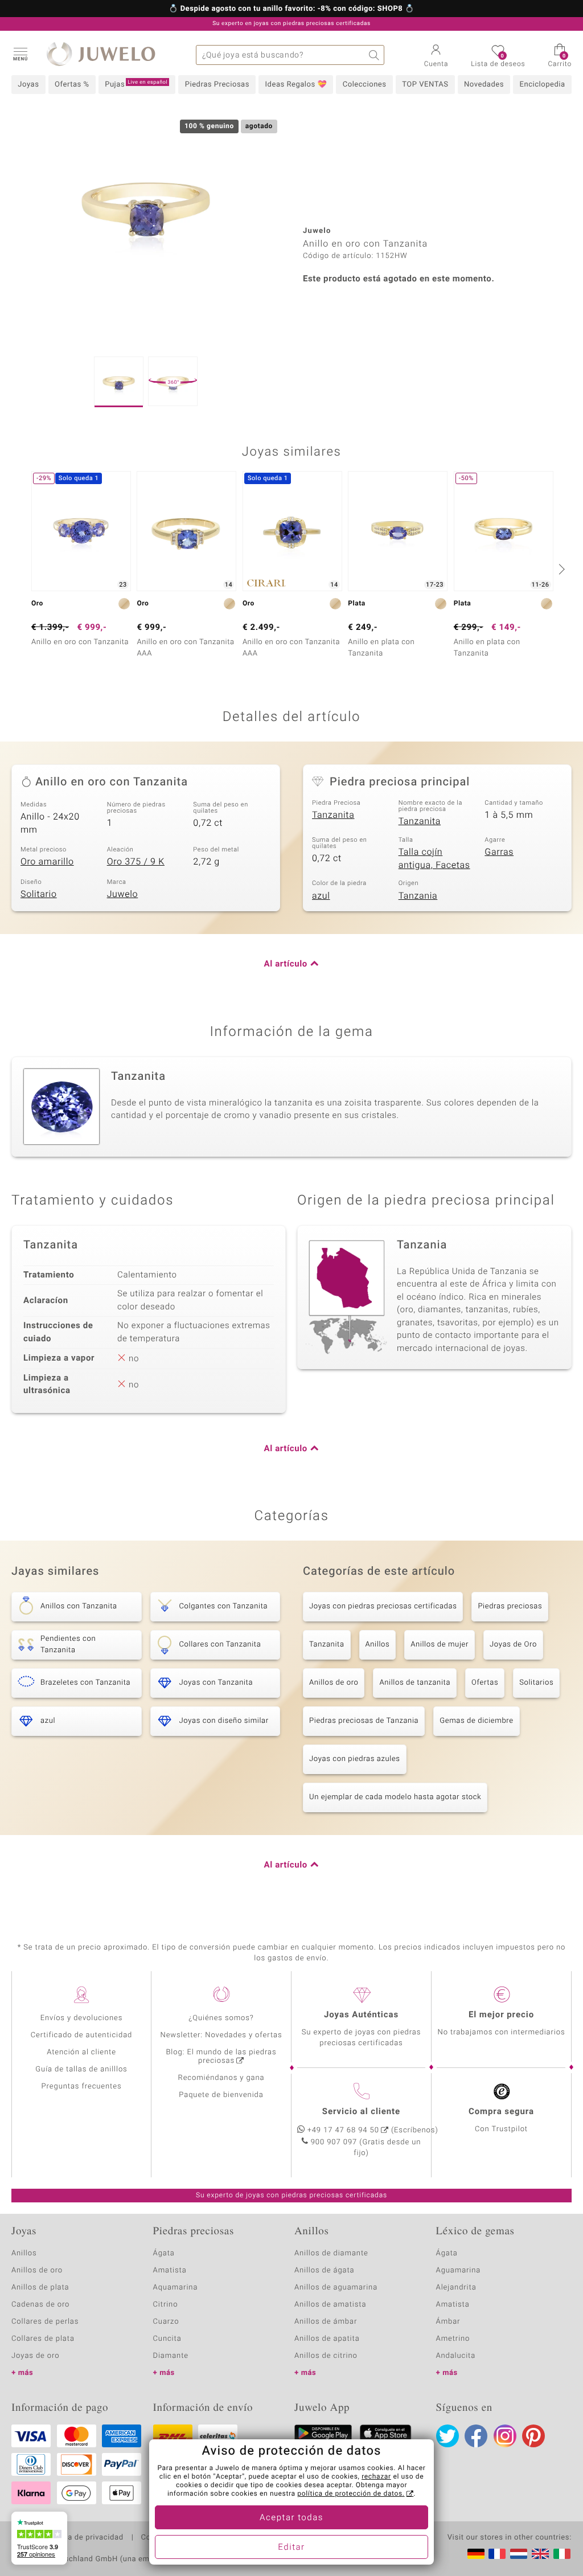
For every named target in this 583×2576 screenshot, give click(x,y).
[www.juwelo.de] (476, 2554)
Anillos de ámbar (326, 2322)
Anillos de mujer (440, 1645)
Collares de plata (43, 2339)
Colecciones (365, 85)
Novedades (484, 85)
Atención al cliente (81, 2052)
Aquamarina (176, 2288)
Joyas (28, 85)
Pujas (136, 84)
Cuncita (167, 2339)
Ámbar (448, 2322)
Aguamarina (459, 2270)
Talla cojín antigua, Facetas (434, 859)
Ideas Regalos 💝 (296, 85)
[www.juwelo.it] (562, 2554)
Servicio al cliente (361, 2112)
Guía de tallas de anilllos (81, 2069)
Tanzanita (333, 815)
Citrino (166, 2305)
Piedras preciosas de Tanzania (364, 1721)
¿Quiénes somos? (221, 2018)
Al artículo (286, 964)
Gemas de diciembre (477, 1721)
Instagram (505, 2436)
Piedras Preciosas (217, 85)
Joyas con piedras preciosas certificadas (383, 1606)
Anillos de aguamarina (336, 2288)
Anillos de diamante (331, 2253)
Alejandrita (456, 2288)
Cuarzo (166, 2322)
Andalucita (456, 2356)
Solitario (39, 894)
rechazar (376, 2477)
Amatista (170, 2270)
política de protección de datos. (351, 2494)
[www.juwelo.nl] (519, 2554)
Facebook (476, 2436)
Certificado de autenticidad (82, 2035)
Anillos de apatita (327, 2339)
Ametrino (453, 2339)
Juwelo (123, 894)
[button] (20, 54)
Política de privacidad (84, 2538)
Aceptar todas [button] (291, 2518)
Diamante (171, 2356)
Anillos (378, 1645)
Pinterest (533, 2436)
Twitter (447, 2436)
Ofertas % (72, 85)
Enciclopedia (543, 85)
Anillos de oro (334, 1683)
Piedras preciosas (510, 1606)
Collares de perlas (45, 2322)
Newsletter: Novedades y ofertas (221, 2035)
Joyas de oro (35, 2356)
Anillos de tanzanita (415, 1683)
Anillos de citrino (326, 2356)
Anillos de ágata (325, 2270)
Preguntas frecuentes (82, 2086)
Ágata (164, 2253)
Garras (499, 852)
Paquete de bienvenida (221, 2095)
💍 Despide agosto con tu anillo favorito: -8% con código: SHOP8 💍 (291, 9)
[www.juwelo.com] (540, 2554)
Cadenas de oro (40, 2305)
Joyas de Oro (513, 1645)
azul (321, 896)
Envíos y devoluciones (82, 2018)
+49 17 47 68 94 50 (343, 2130)
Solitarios (536, 1683)
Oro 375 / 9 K (136, 862)
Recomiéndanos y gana (221, 2078)
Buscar (374, 55)
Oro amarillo (47, 862)
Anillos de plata (40, 2288)
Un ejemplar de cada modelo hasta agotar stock (395, 1797)
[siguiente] (560, 569)
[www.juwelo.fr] (497, 2554)
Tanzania (418, 896)
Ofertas (485, 1683)
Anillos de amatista (330, 2305)
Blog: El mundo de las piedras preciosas (221, 2057)
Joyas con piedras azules (355, 1759)
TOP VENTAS (425, 85)
